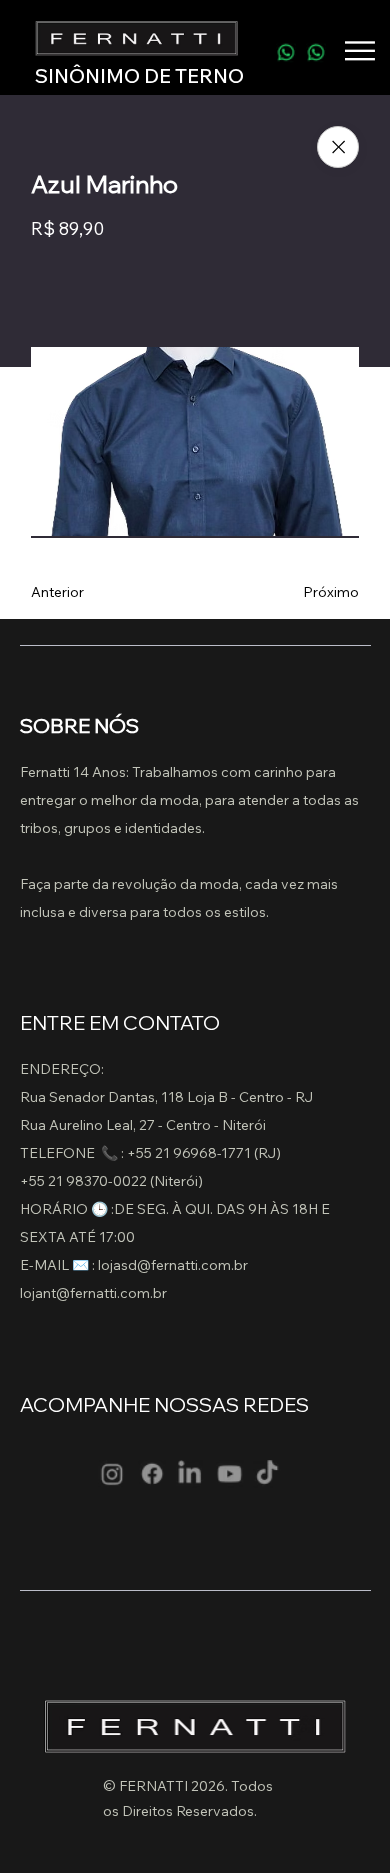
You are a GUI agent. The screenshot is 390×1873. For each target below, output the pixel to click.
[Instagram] (112, 1473)
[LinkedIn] (189, 1473)
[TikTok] (267, 1473)
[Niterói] (286, 50)
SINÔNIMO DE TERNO (139, 75)
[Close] (338, 147)
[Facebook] (150, 1473)
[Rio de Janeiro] (315, 50)
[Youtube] (228, 1473)
